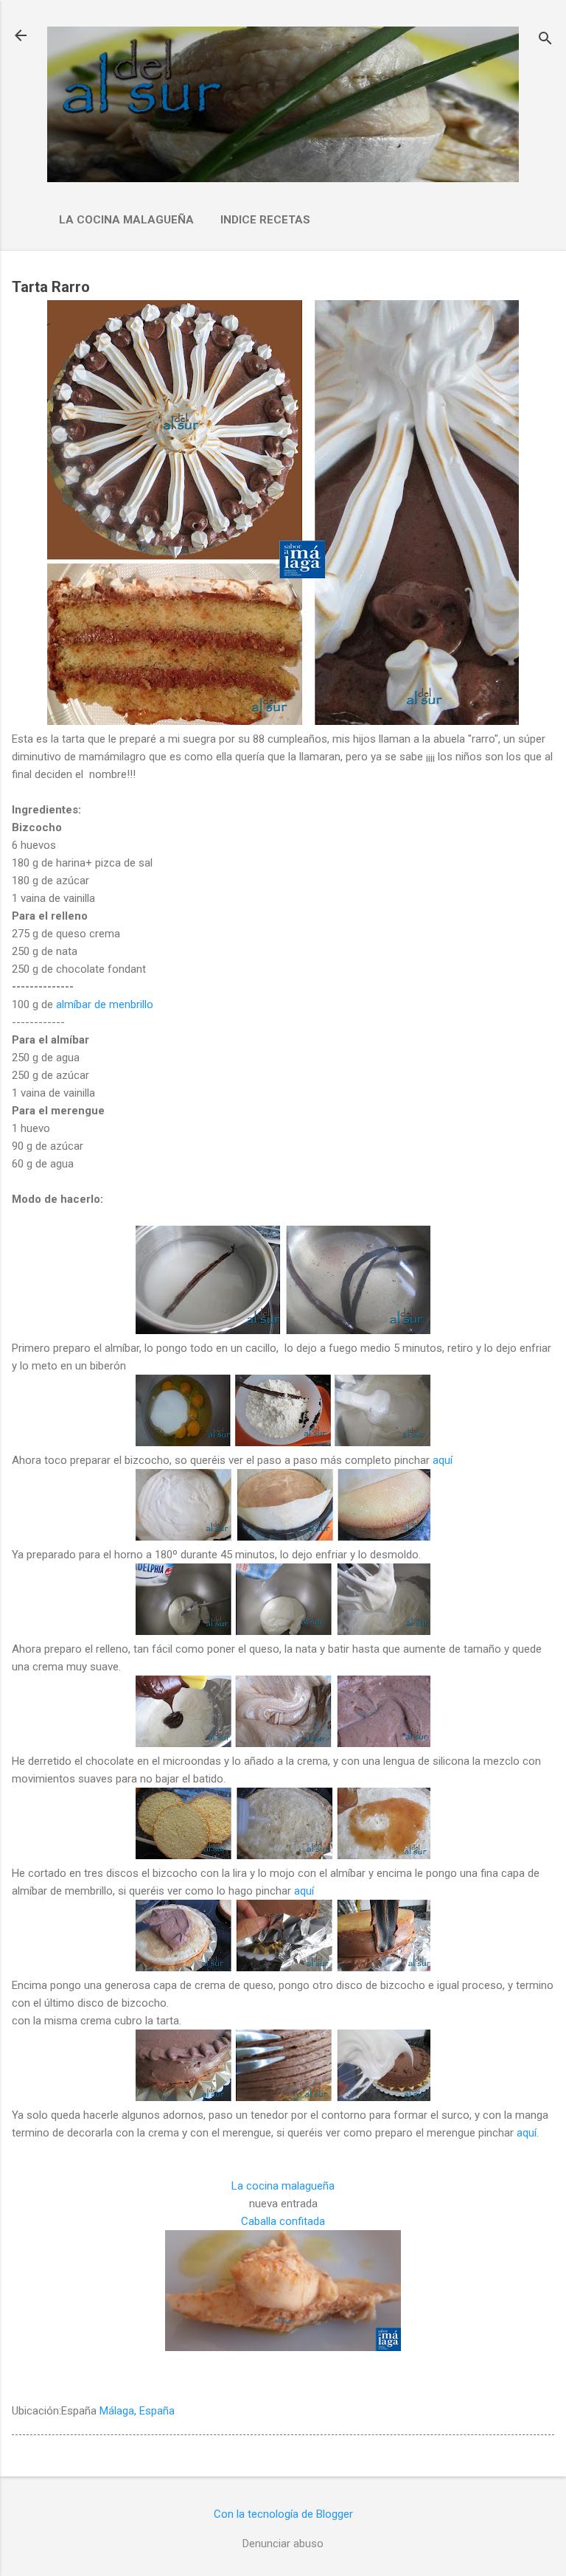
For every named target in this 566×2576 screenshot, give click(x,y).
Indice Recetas (265, 220)
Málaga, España (137, 2411)
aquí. (526, 2133)
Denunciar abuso (283, 2544)
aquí (441, 1460)
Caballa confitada (283, 2221)
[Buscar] (545, 40)
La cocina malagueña (126, 220)
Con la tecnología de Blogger (283, 2514)
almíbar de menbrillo (106, 1004)
